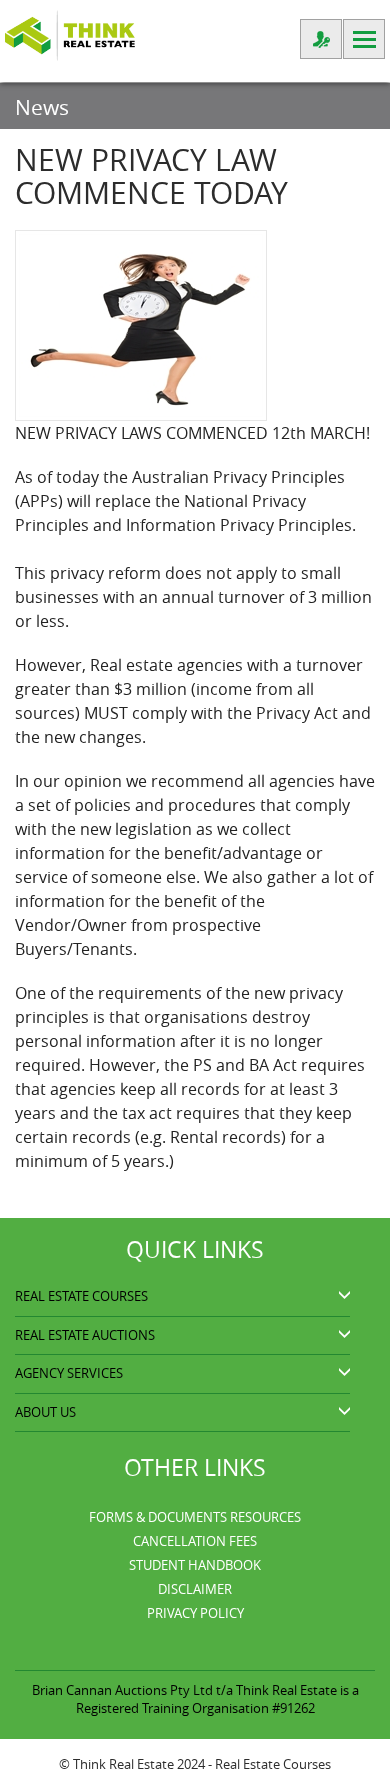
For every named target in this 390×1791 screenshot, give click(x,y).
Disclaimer (195, 1589)
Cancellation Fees (195, 1541)
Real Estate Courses (273, 1764)
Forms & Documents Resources (195, 1517)
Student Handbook (195, 1565)
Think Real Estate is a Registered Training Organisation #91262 (217, 1699)
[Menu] (364, 39)
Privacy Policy (195, 1613)
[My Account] (321, 39)
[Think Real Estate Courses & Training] (70, 33)
